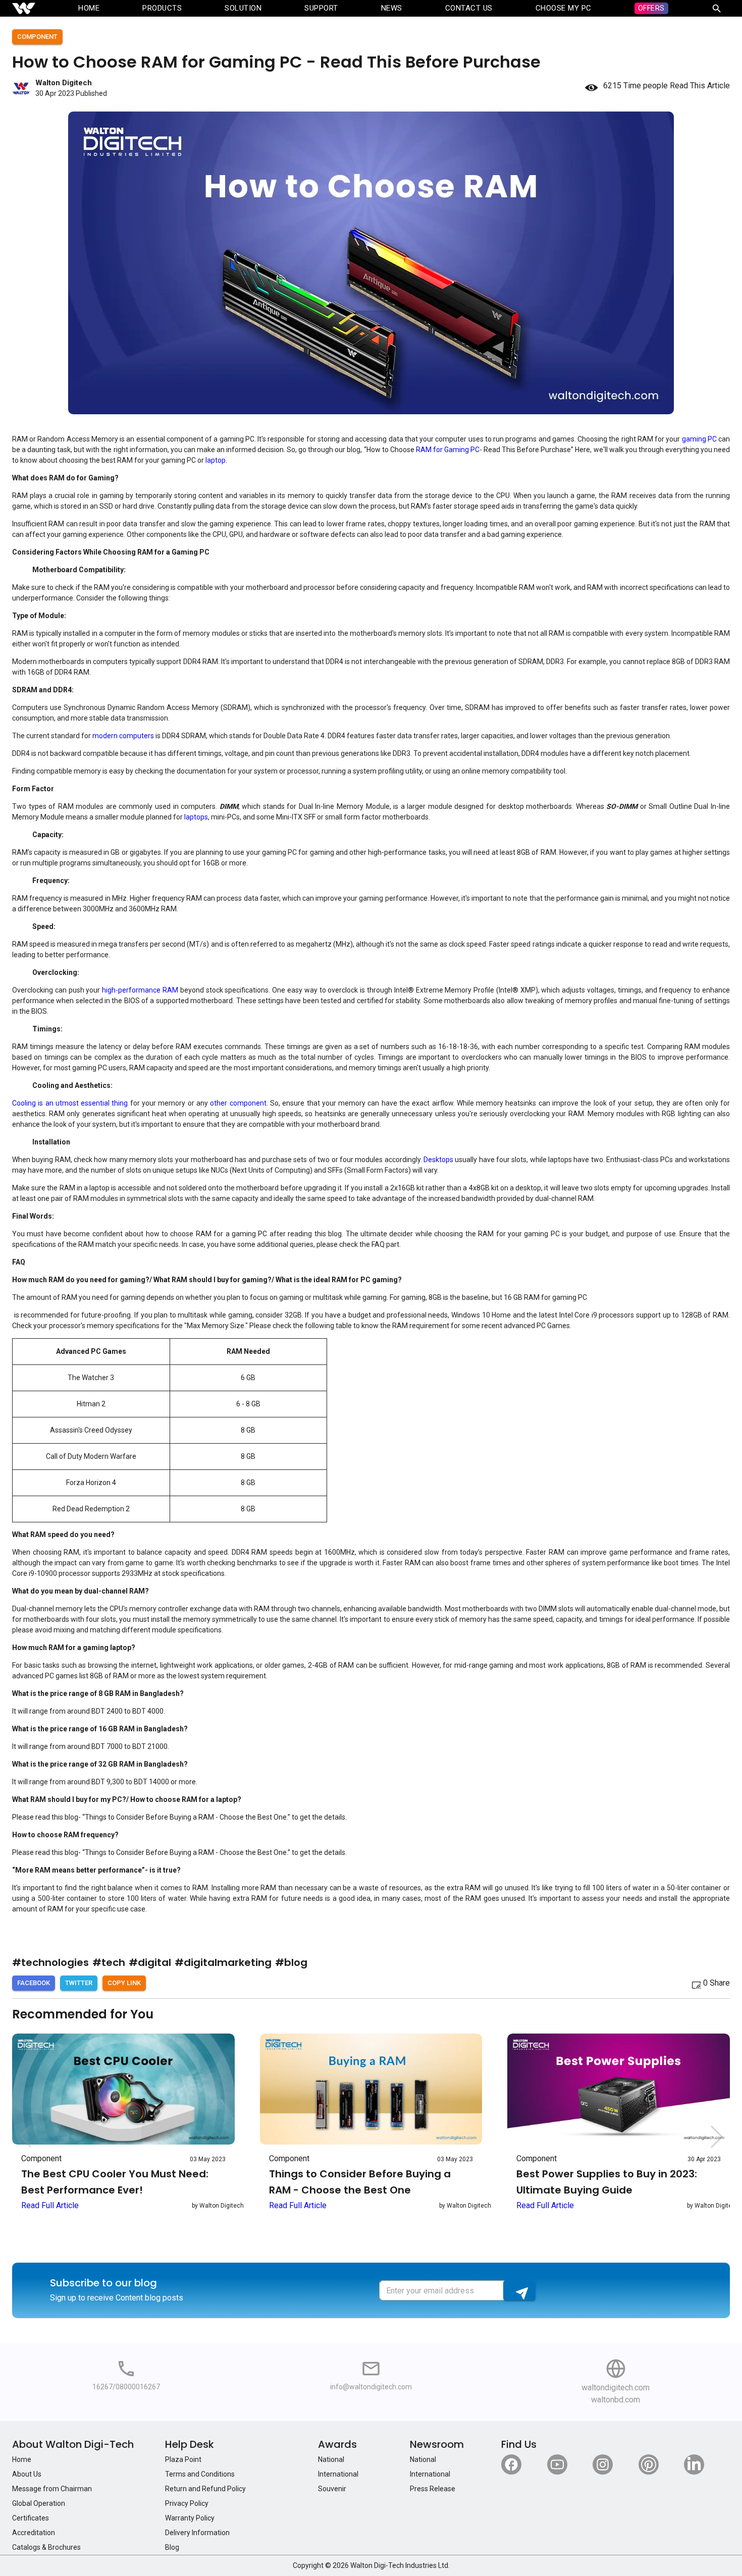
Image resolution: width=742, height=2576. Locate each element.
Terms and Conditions (200, 2474)
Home (89, 8)
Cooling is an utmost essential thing (70, 1103)
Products (162, 8)
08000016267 (138, 2387)
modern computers (123, 736)
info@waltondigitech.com (371, 2387)
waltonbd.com (616, 2400)
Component (37, 37)
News (392, 8)
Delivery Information (197, 2533)
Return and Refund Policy (205, 2489)
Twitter (79, 1983)
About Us (27, 2474)
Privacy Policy (187, 2503)
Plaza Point (183, 2459)
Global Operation (39, 2503)
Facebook (34, 1983)
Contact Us (469, 8)
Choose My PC (564, 8)
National (331, 2459)
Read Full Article (50, 2205)
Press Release (433, 2489)
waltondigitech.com (616, 2388)
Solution (243, 8)
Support (321, 8)
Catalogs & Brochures (46, 2547)
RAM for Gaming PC (448, 450)
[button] (717, 2136)
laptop (216, 460)
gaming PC (699, 439)
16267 (102, 2387)
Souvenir (332, 2489)
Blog (172, 2547)
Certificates (31, 2518)
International (338, 2474)
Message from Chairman (52, 2489)
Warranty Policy (190, 2518)
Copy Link (124, 1983)
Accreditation (34, 2533)
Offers (651, 8)
